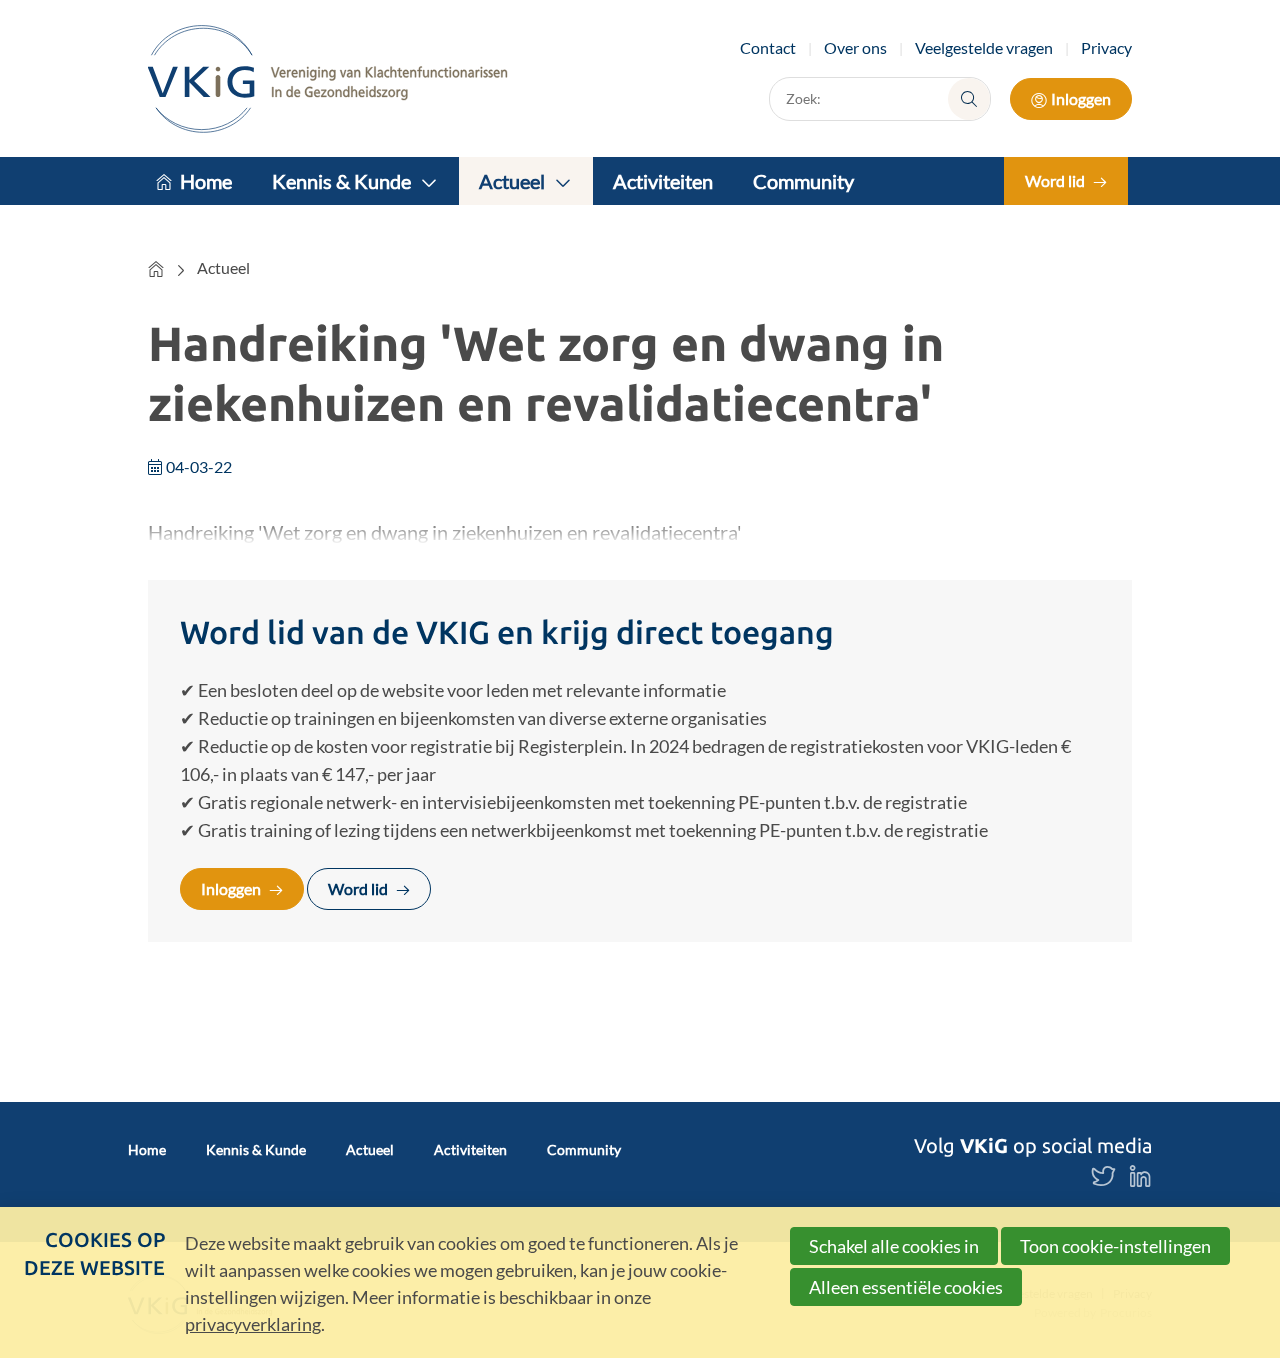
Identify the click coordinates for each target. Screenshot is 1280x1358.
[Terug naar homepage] (328, 78)
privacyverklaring (253, 1324)
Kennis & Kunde (341, 181)
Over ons (855, 47)
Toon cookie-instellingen (1115, 1246)
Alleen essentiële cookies (906, 1287)
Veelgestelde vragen (984, 47)
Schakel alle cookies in (894, 1246)
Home (206, 181)
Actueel (512, 181)
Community (803, 181)
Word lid (1055, 180)
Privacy (1106, 47)
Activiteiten (663, 181)
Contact (768, 47)
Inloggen (1081, 98)
